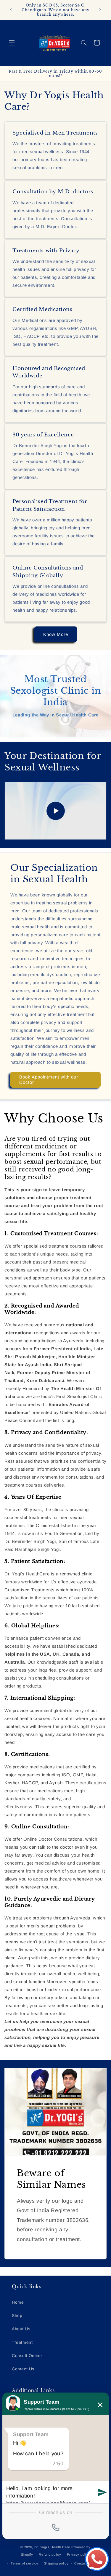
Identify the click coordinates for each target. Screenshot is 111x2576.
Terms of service (24, 2563)
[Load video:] (55, 811)
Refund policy (50, 2554)
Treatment (22, 2342)
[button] (12, 43)
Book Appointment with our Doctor (49, 1080)
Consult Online (27, 2356)
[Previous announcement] (11, 10)
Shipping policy (56, 2563)
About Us (21, 2329)
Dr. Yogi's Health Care (52, 2547)
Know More (56, 634)
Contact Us (23, 2369)
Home (18, 2302)
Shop (17, 2315)
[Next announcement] (100, 10)
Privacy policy (78, 2554)
